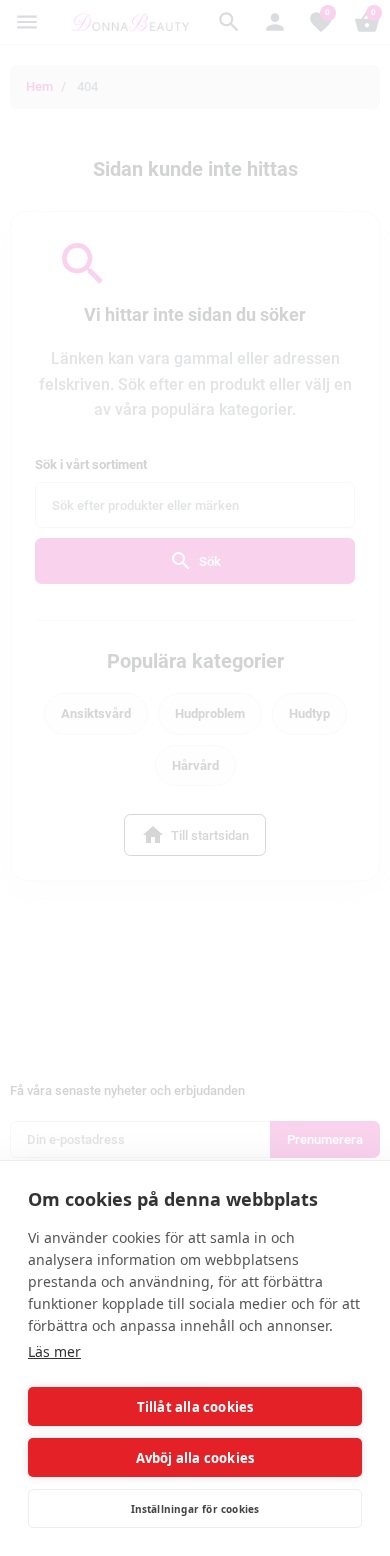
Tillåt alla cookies (195, 1407)
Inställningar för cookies (195, 1509)
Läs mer (54, 1351)
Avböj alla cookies (195, 1458)
